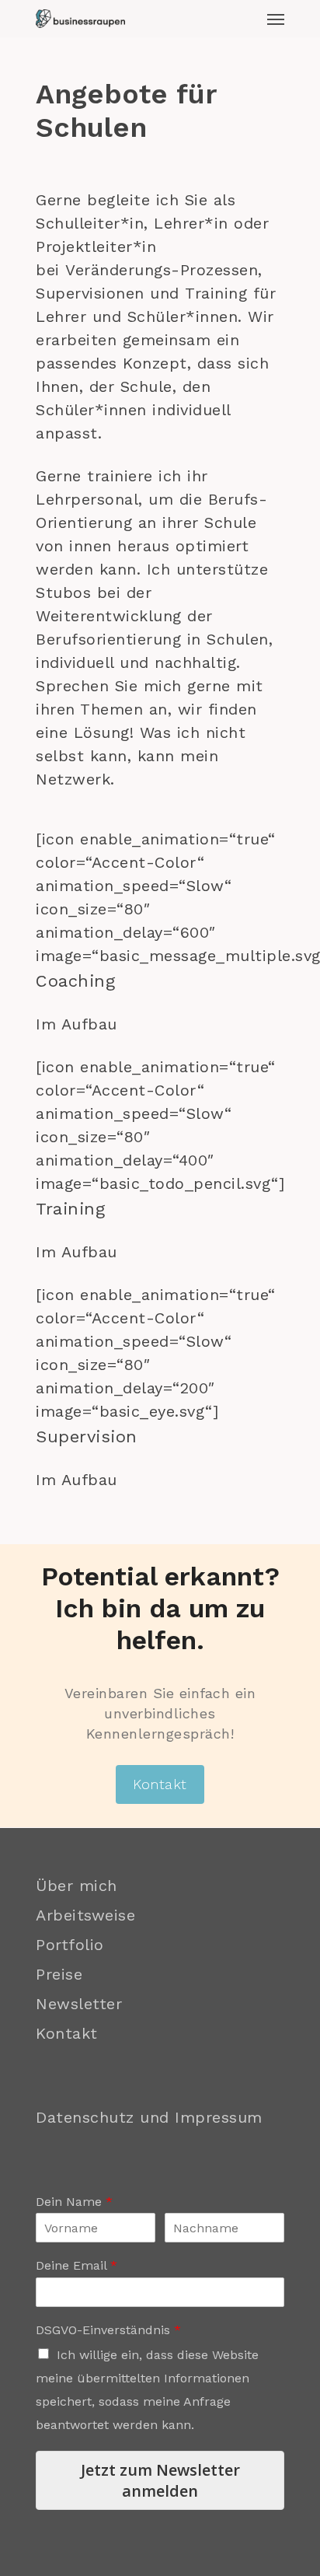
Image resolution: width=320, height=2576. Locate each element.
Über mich (77, 1886)
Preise (59, 1974)
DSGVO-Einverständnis (108, 2330)
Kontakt (67, 2033)
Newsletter (79, 2004)
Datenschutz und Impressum (149, 2117)
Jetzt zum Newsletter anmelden (160, 2480)
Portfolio (70, 1945)
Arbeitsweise (85, 1915)
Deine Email (77, 2265)
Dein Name (74, 2202)
